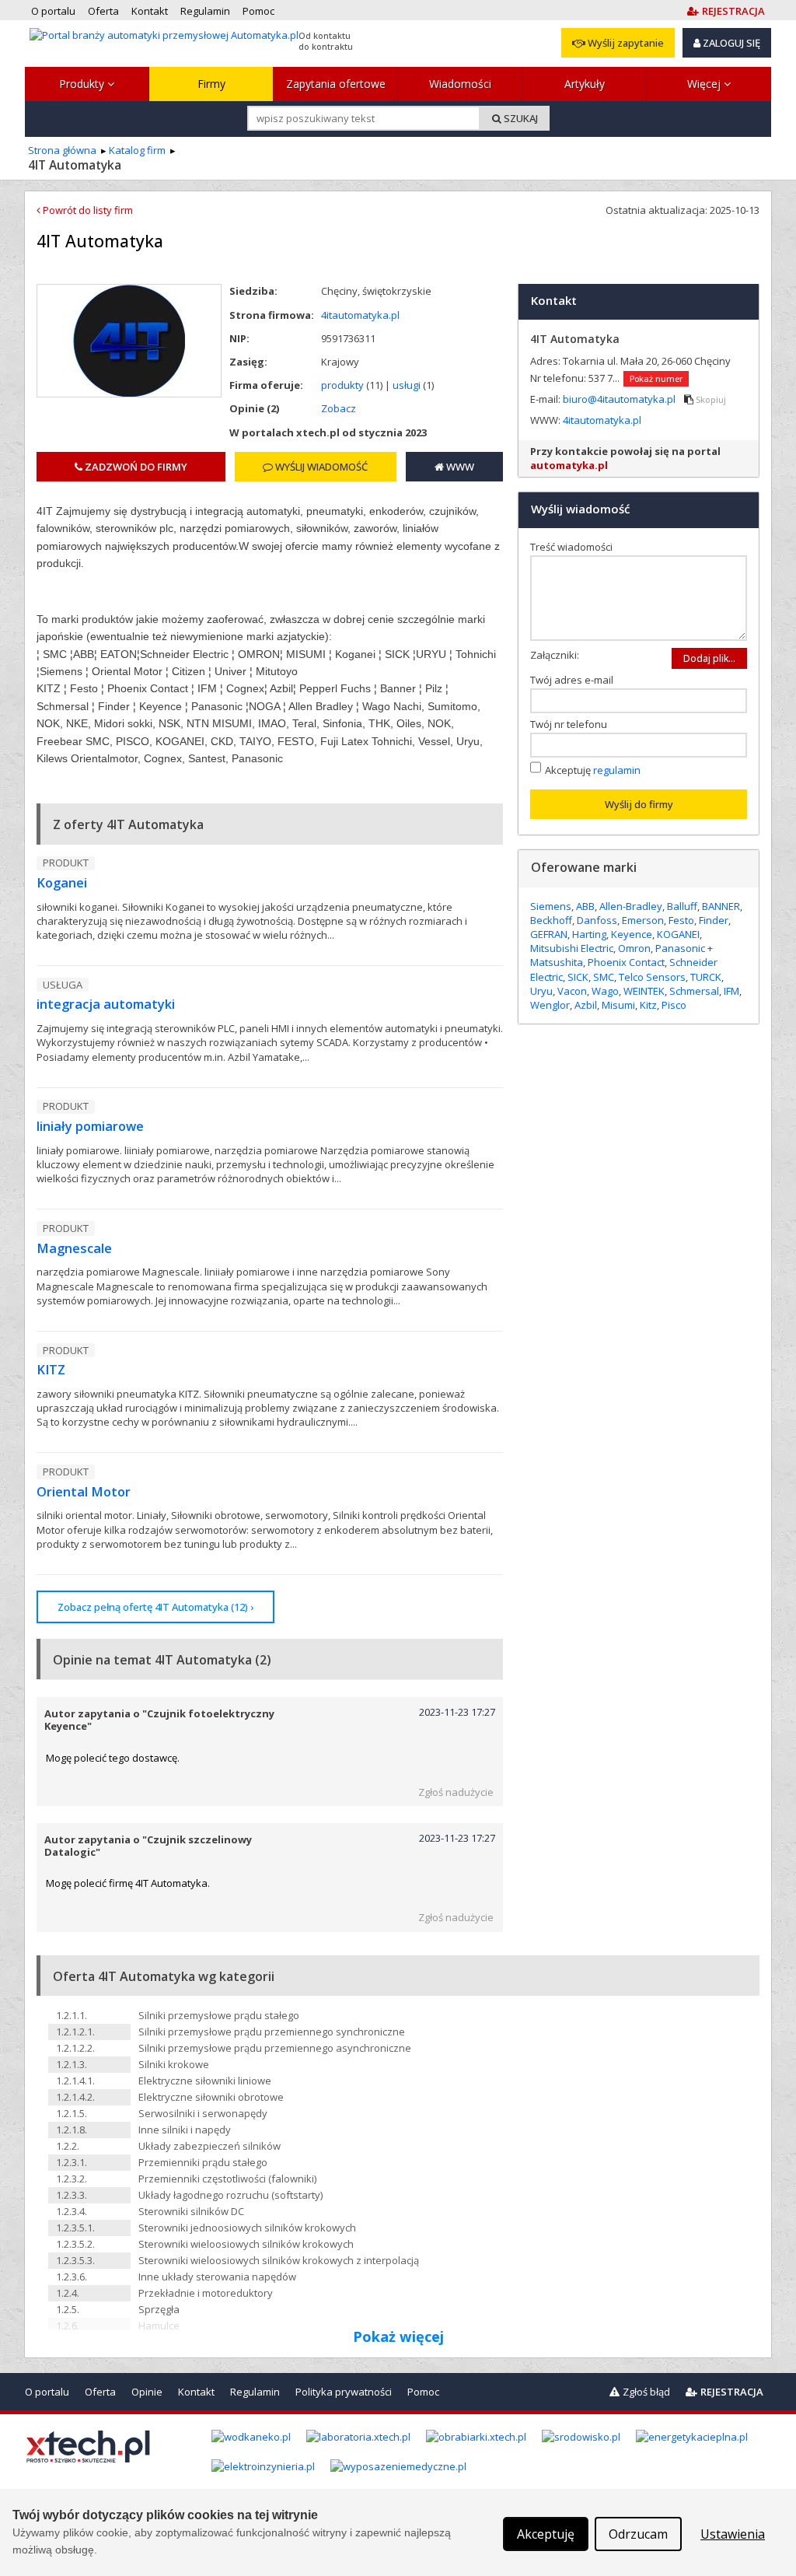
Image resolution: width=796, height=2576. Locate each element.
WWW (459, 467)
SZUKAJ (520, 118)
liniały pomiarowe (90, 1126)
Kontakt (196, 2392)
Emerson (643, 920)
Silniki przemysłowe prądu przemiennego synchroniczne (272, 2032)
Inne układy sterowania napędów (217, 2277)
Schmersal (694, 991)
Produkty (83, 84)
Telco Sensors (652, 977)
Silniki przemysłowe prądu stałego (219, 2015)
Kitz (648, 1005)
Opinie (147, 2392)
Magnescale (74, 1248)
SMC (604, 977)
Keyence (632, 934)
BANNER (721, 906)
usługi (407, 385)
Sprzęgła (159, 2309)
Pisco (674, 1005)
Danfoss (597, 920)
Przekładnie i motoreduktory (206, 2293)
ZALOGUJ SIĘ (730, 43)
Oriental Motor (84, 1492)
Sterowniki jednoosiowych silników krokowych (247, 2228)
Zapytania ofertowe (336, 84)
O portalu (47, 2392)
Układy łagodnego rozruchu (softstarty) (230, 2195)
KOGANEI (678, 934)
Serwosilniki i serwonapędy (203, 2113)
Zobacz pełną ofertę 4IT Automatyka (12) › (155, 1607)
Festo (681, 920)
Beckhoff (551, 920)
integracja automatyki (106, 1004)
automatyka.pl (569, 465)
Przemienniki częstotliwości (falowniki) (227, 2179)
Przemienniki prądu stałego (203, 2162)
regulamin (617, 769)
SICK (578, 977)
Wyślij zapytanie (625, 43)
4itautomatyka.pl (360, 315)
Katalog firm (137, 150)
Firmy (211, 84)
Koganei (62, 883)
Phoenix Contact (626, 962)
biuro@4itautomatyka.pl (620, 399)
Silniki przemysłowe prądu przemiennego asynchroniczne (275, 2048)
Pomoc (423, 2392)
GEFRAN (549, 934)
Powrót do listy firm (87, 210)
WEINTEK (644, 991)
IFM (731, 991)
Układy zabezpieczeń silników (209, 2146)
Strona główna (62, 150)
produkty (342, 385)
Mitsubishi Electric (572, 948)
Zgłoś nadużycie (456, 1792)
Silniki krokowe (174, 2064)
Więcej (705, 84)
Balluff (682, 906)
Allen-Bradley (631, 906)
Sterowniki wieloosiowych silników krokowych (246, 2244)
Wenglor (550, 1005)
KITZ (51, 1370)
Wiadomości (460, 84)
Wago (605, 991)
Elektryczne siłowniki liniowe (205, 2081)
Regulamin (255, 2392)
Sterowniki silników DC (191, 2211)
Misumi (618, 1005)
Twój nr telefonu (572, 724)
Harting (589, 934)
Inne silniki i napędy (185, 2130)
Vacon (572, 991)
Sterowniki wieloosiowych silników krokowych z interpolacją (279, 2260)
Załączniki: (555, 655)
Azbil (586, 1005)
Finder (714, 920)
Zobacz (339, 408)
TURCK (706, 977)
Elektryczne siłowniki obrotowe (211, 2097)
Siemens (551, 906)
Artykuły (585, 84)
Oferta (100, 2392)
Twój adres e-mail (575, 680)
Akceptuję (593, 769)
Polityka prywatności (344, 2392)
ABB (585, 906)
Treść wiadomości (575, 547)
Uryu (541, 991)
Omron (634, 948)
